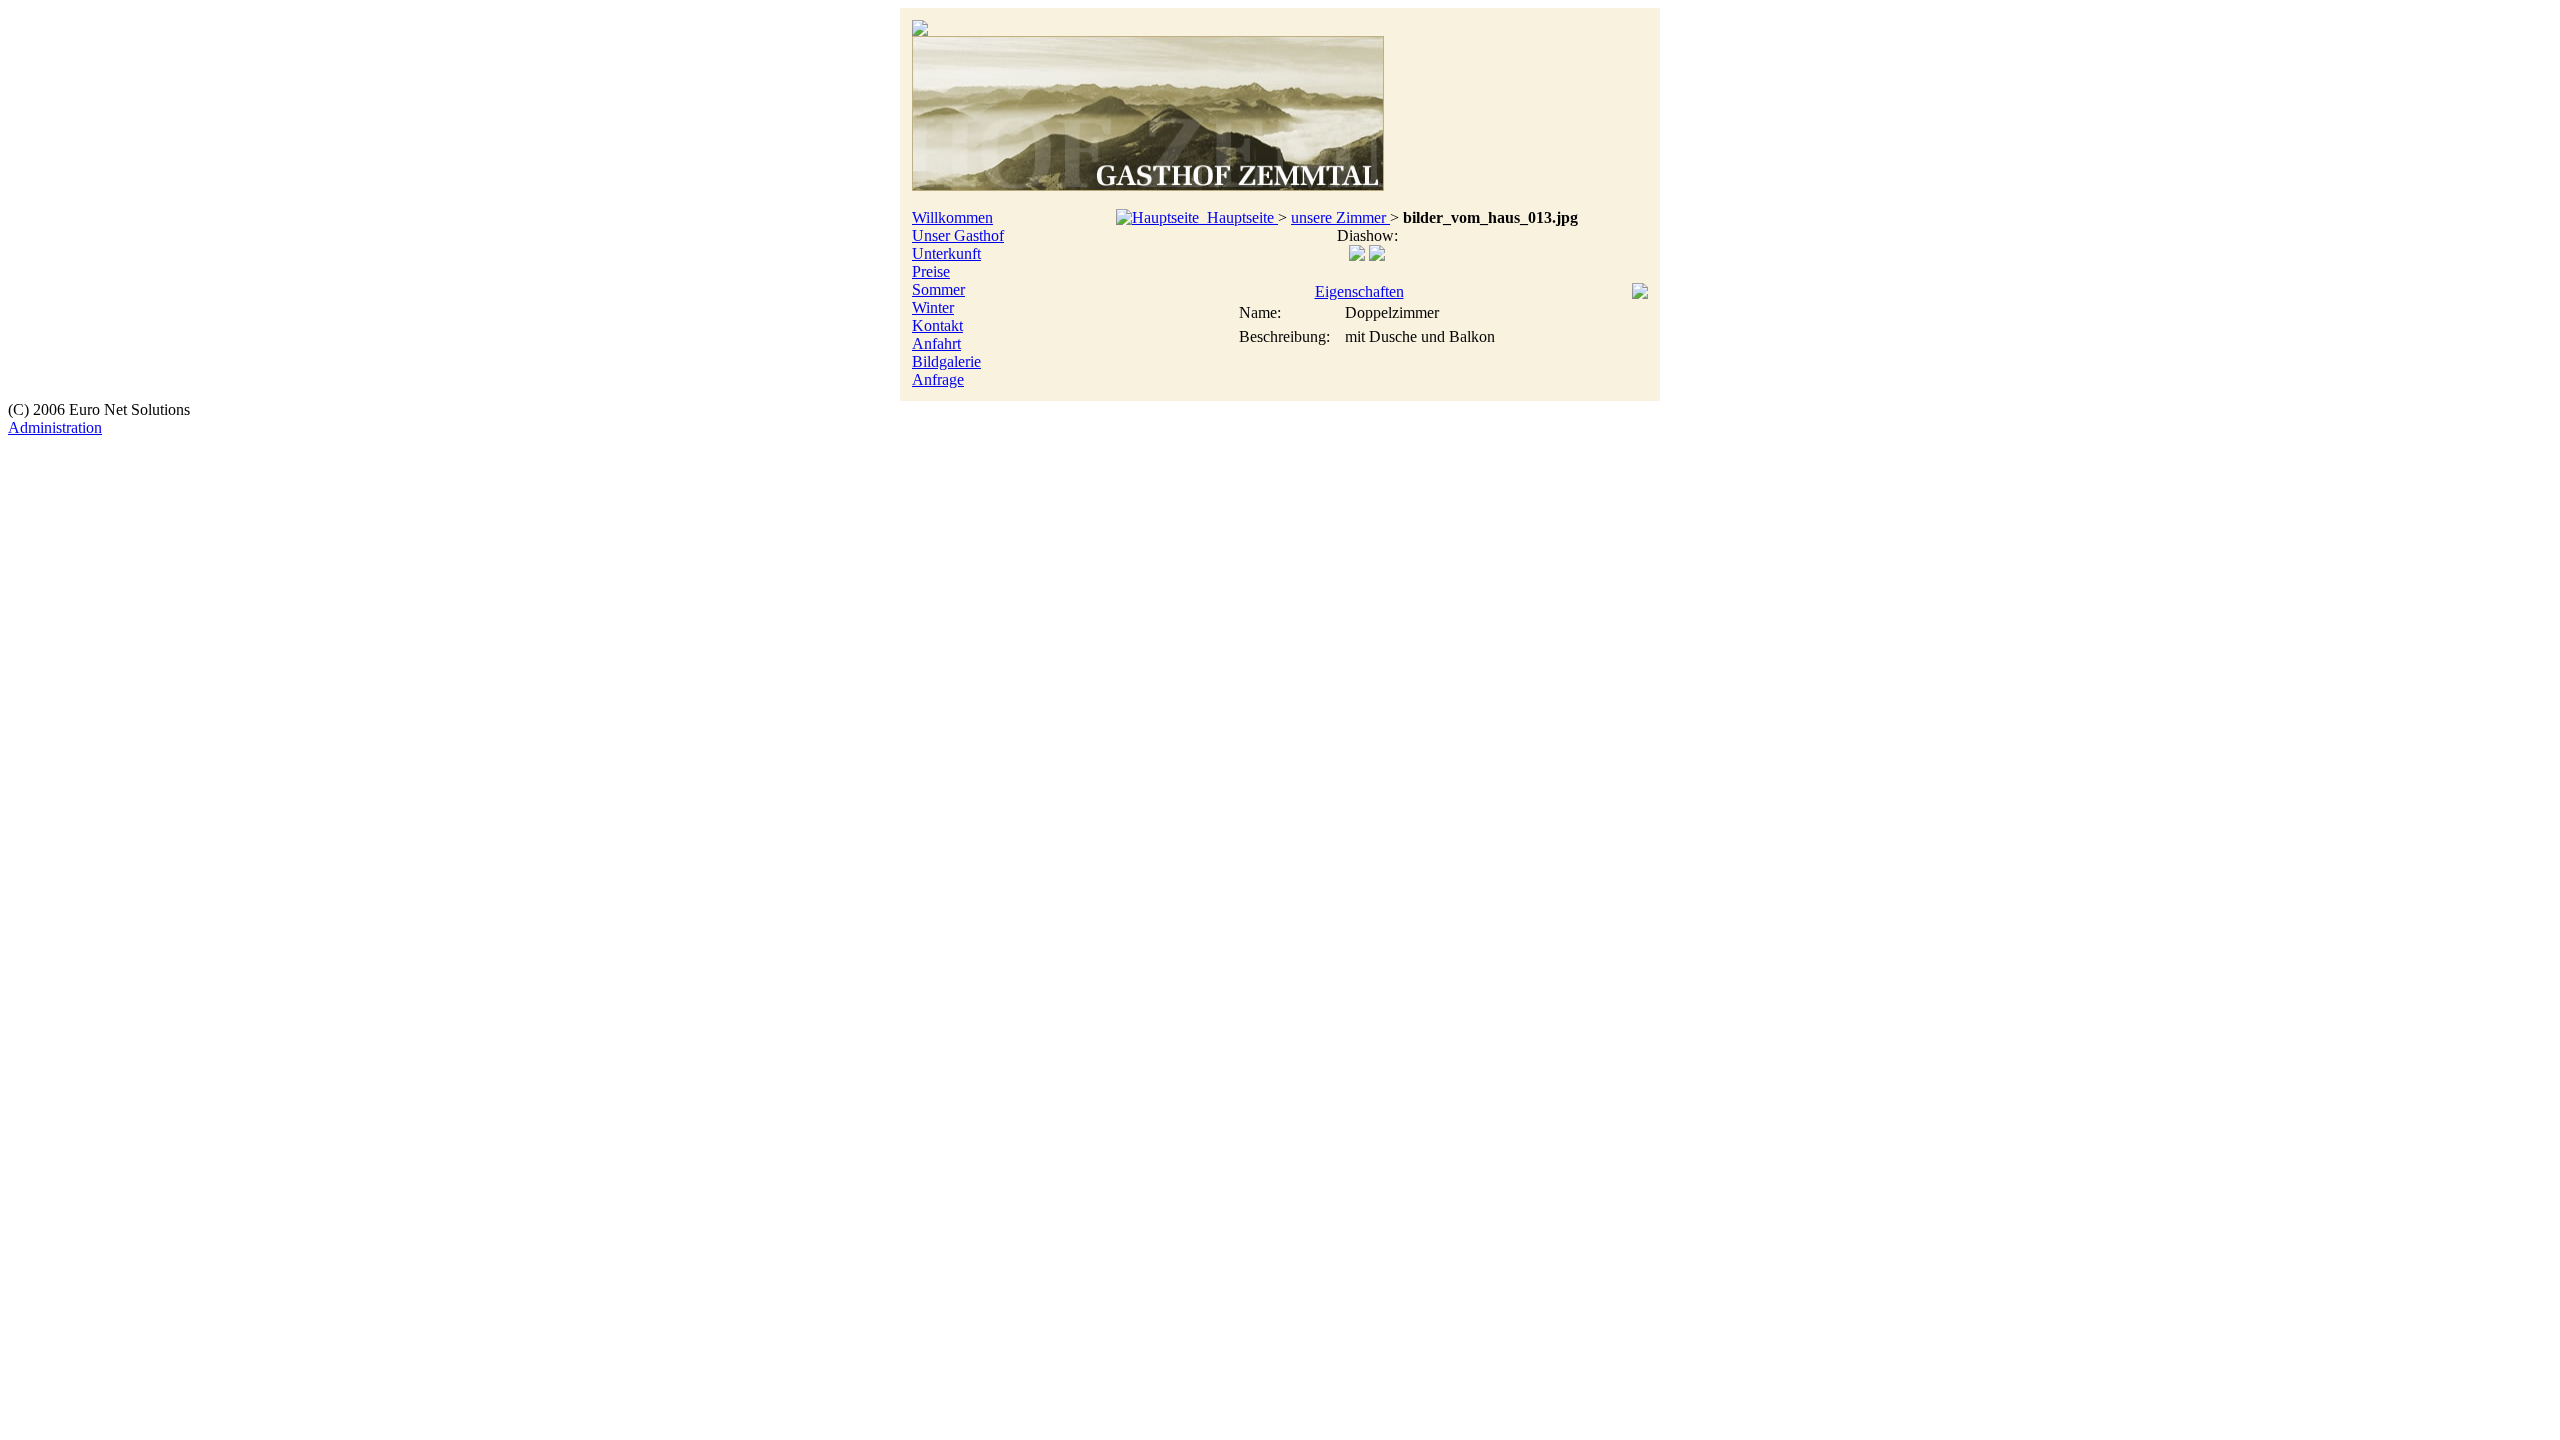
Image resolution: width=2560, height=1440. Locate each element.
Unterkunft (946, 253)
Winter (933, 307)
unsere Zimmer (1340, 217)
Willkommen (952, 217)
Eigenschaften (1359, 291)
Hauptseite (1238, 217)
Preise (931, 271)
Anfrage (938, 379)
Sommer (938, 289)
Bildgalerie (946, 361)
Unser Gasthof (958, 235)
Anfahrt (936, 343)
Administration (55, 427)
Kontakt (937, 325)
